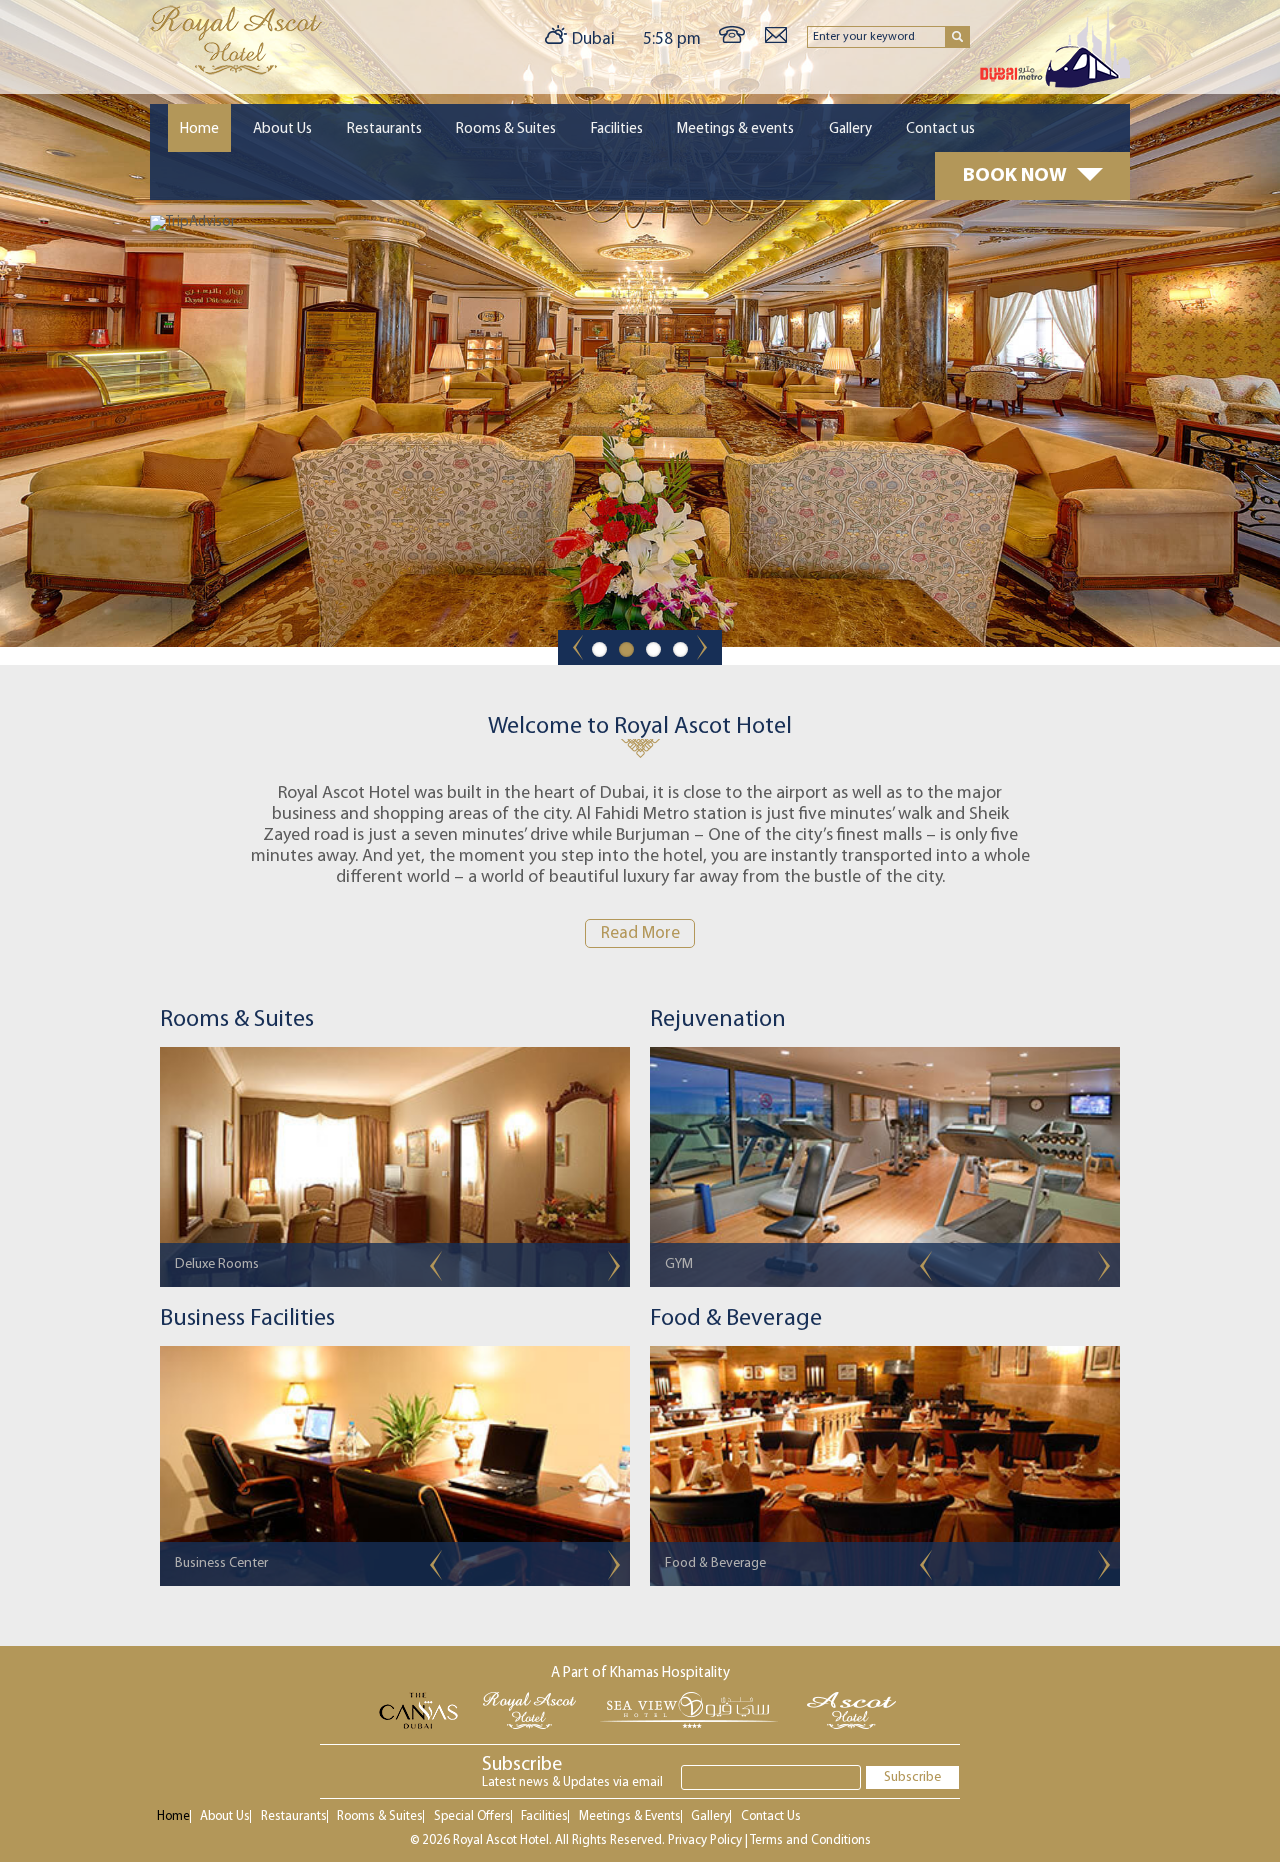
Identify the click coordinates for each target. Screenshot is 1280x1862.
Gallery (850, 129)
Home (199, 129)
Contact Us (771, 1816)
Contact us (940, 129)
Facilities (617, 129)
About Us (282, 129)
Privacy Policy (705, 1840)
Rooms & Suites (506, 129)
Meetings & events (735, 129)
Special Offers (472, 1816)
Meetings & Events (630, 1816)
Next (614, 1266)
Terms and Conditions (810, 1840)
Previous (436, 1266)
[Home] (236, 71)
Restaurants (384, 129)
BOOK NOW (1015, 176)
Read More (640, 933)
